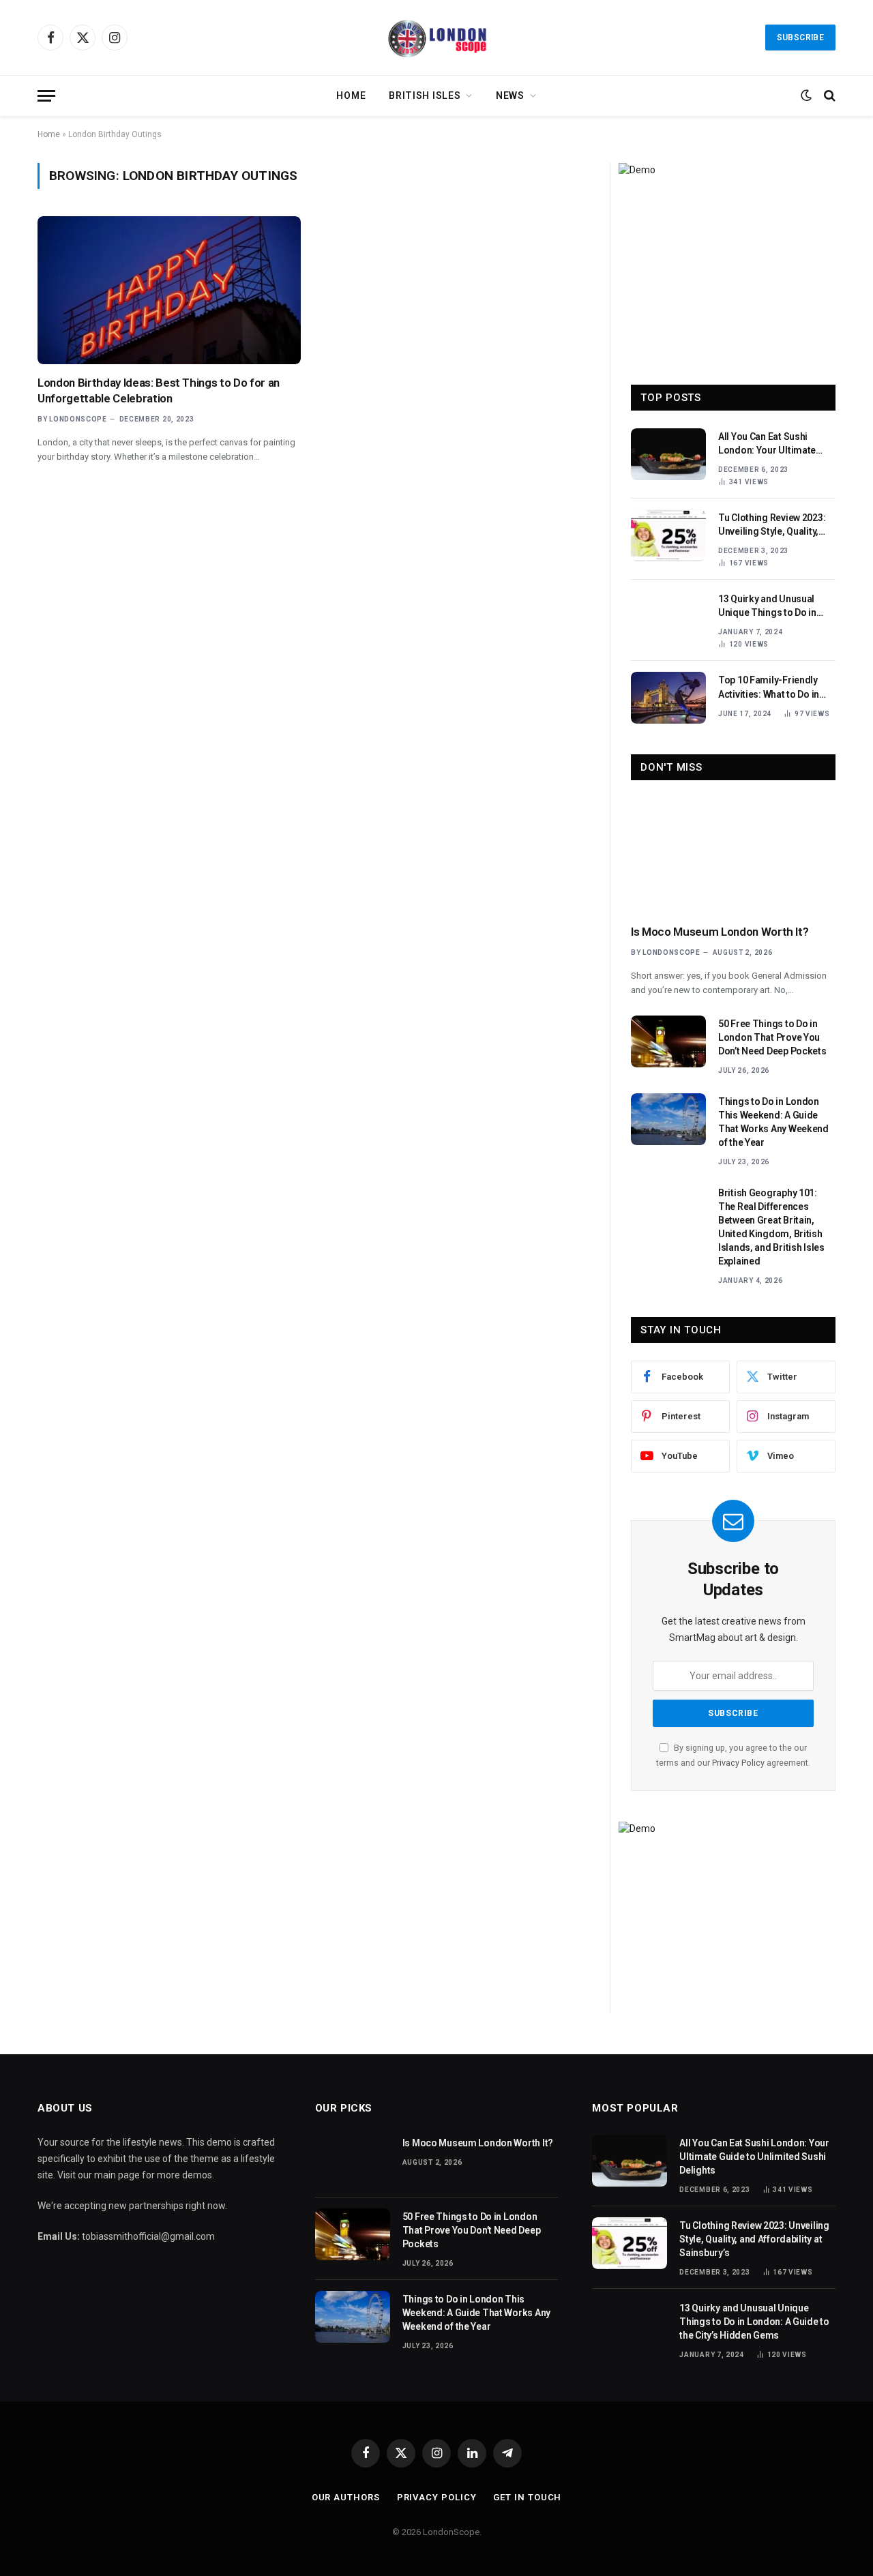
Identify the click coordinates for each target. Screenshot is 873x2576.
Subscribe (800, 38)
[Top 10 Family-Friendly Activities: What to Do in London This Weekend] (668, 698)
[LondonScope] (436, 38)
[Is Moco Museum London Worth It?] (733, 856)
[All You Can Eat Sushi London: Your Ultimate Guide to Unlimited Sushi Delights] (668, 454)
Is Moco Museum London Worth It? (720, 932)
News (510, 95)
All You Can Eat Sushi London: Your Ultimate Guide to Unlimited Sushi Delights (772, 444)
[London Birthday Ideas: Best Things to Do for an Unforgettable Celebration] (169, 290)
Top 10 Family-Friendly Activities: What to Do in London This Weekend (769, 687)
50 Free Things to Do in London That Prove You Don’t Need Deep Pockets (772, 1037)
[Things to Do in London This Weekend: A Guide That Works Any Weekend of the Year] (668, 1119)
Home (351, 95)
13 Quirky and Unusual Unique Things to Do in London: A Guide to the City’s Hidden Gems (767, 606)
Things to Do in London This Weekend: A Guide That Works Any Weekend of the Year (773, 1122)
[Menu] (46, 96)
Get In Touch (527, 2497)
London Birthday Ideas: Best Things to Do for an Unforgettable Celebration (159, 390)
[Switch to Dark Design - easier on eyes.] (806, 95)
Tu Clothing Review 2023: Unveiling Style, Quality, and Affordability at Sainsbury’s (772, 525)
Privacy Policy (738, 1763)
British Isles (425, 95)
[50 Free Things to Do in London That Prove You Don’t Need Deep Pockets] (668, 1041)
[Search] (828, 96)
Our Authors (346, 2497)
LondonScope (78, 419)
